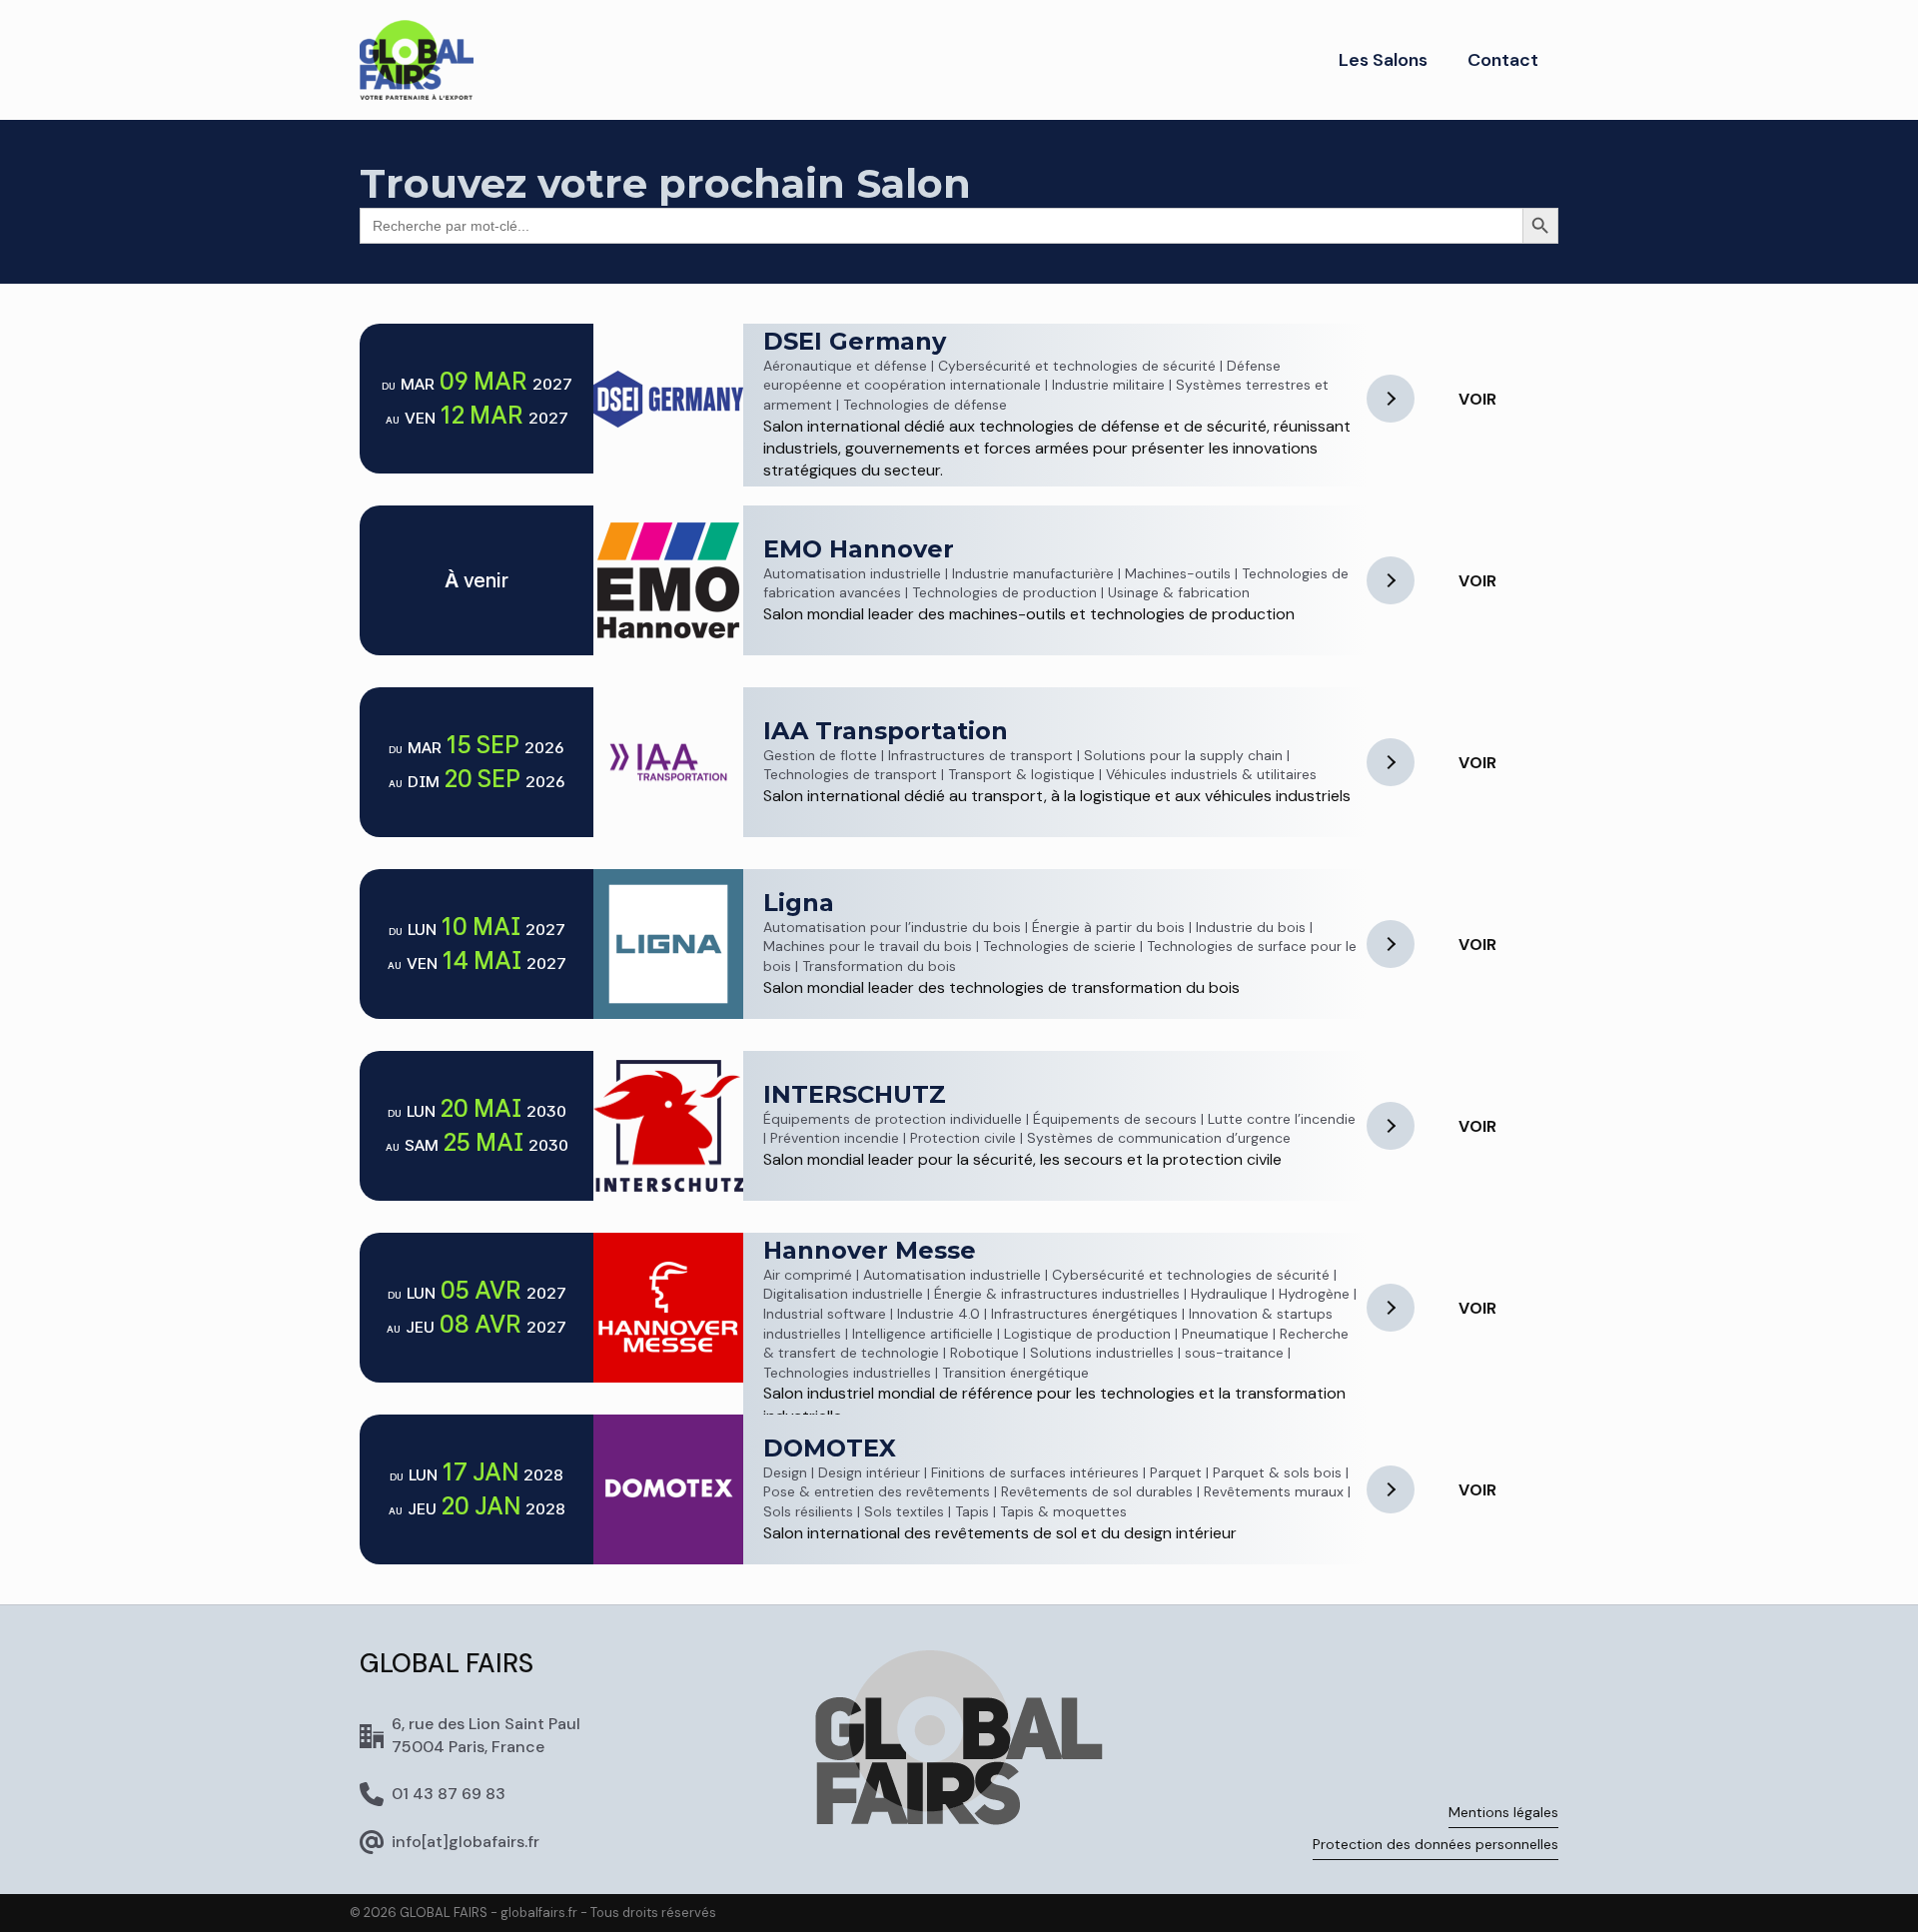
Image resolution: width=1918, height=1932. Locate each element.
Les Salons (1383, 60)
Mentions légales (1503, 1812)
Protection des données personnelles (1436, 1844)
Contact (1503, 60)
